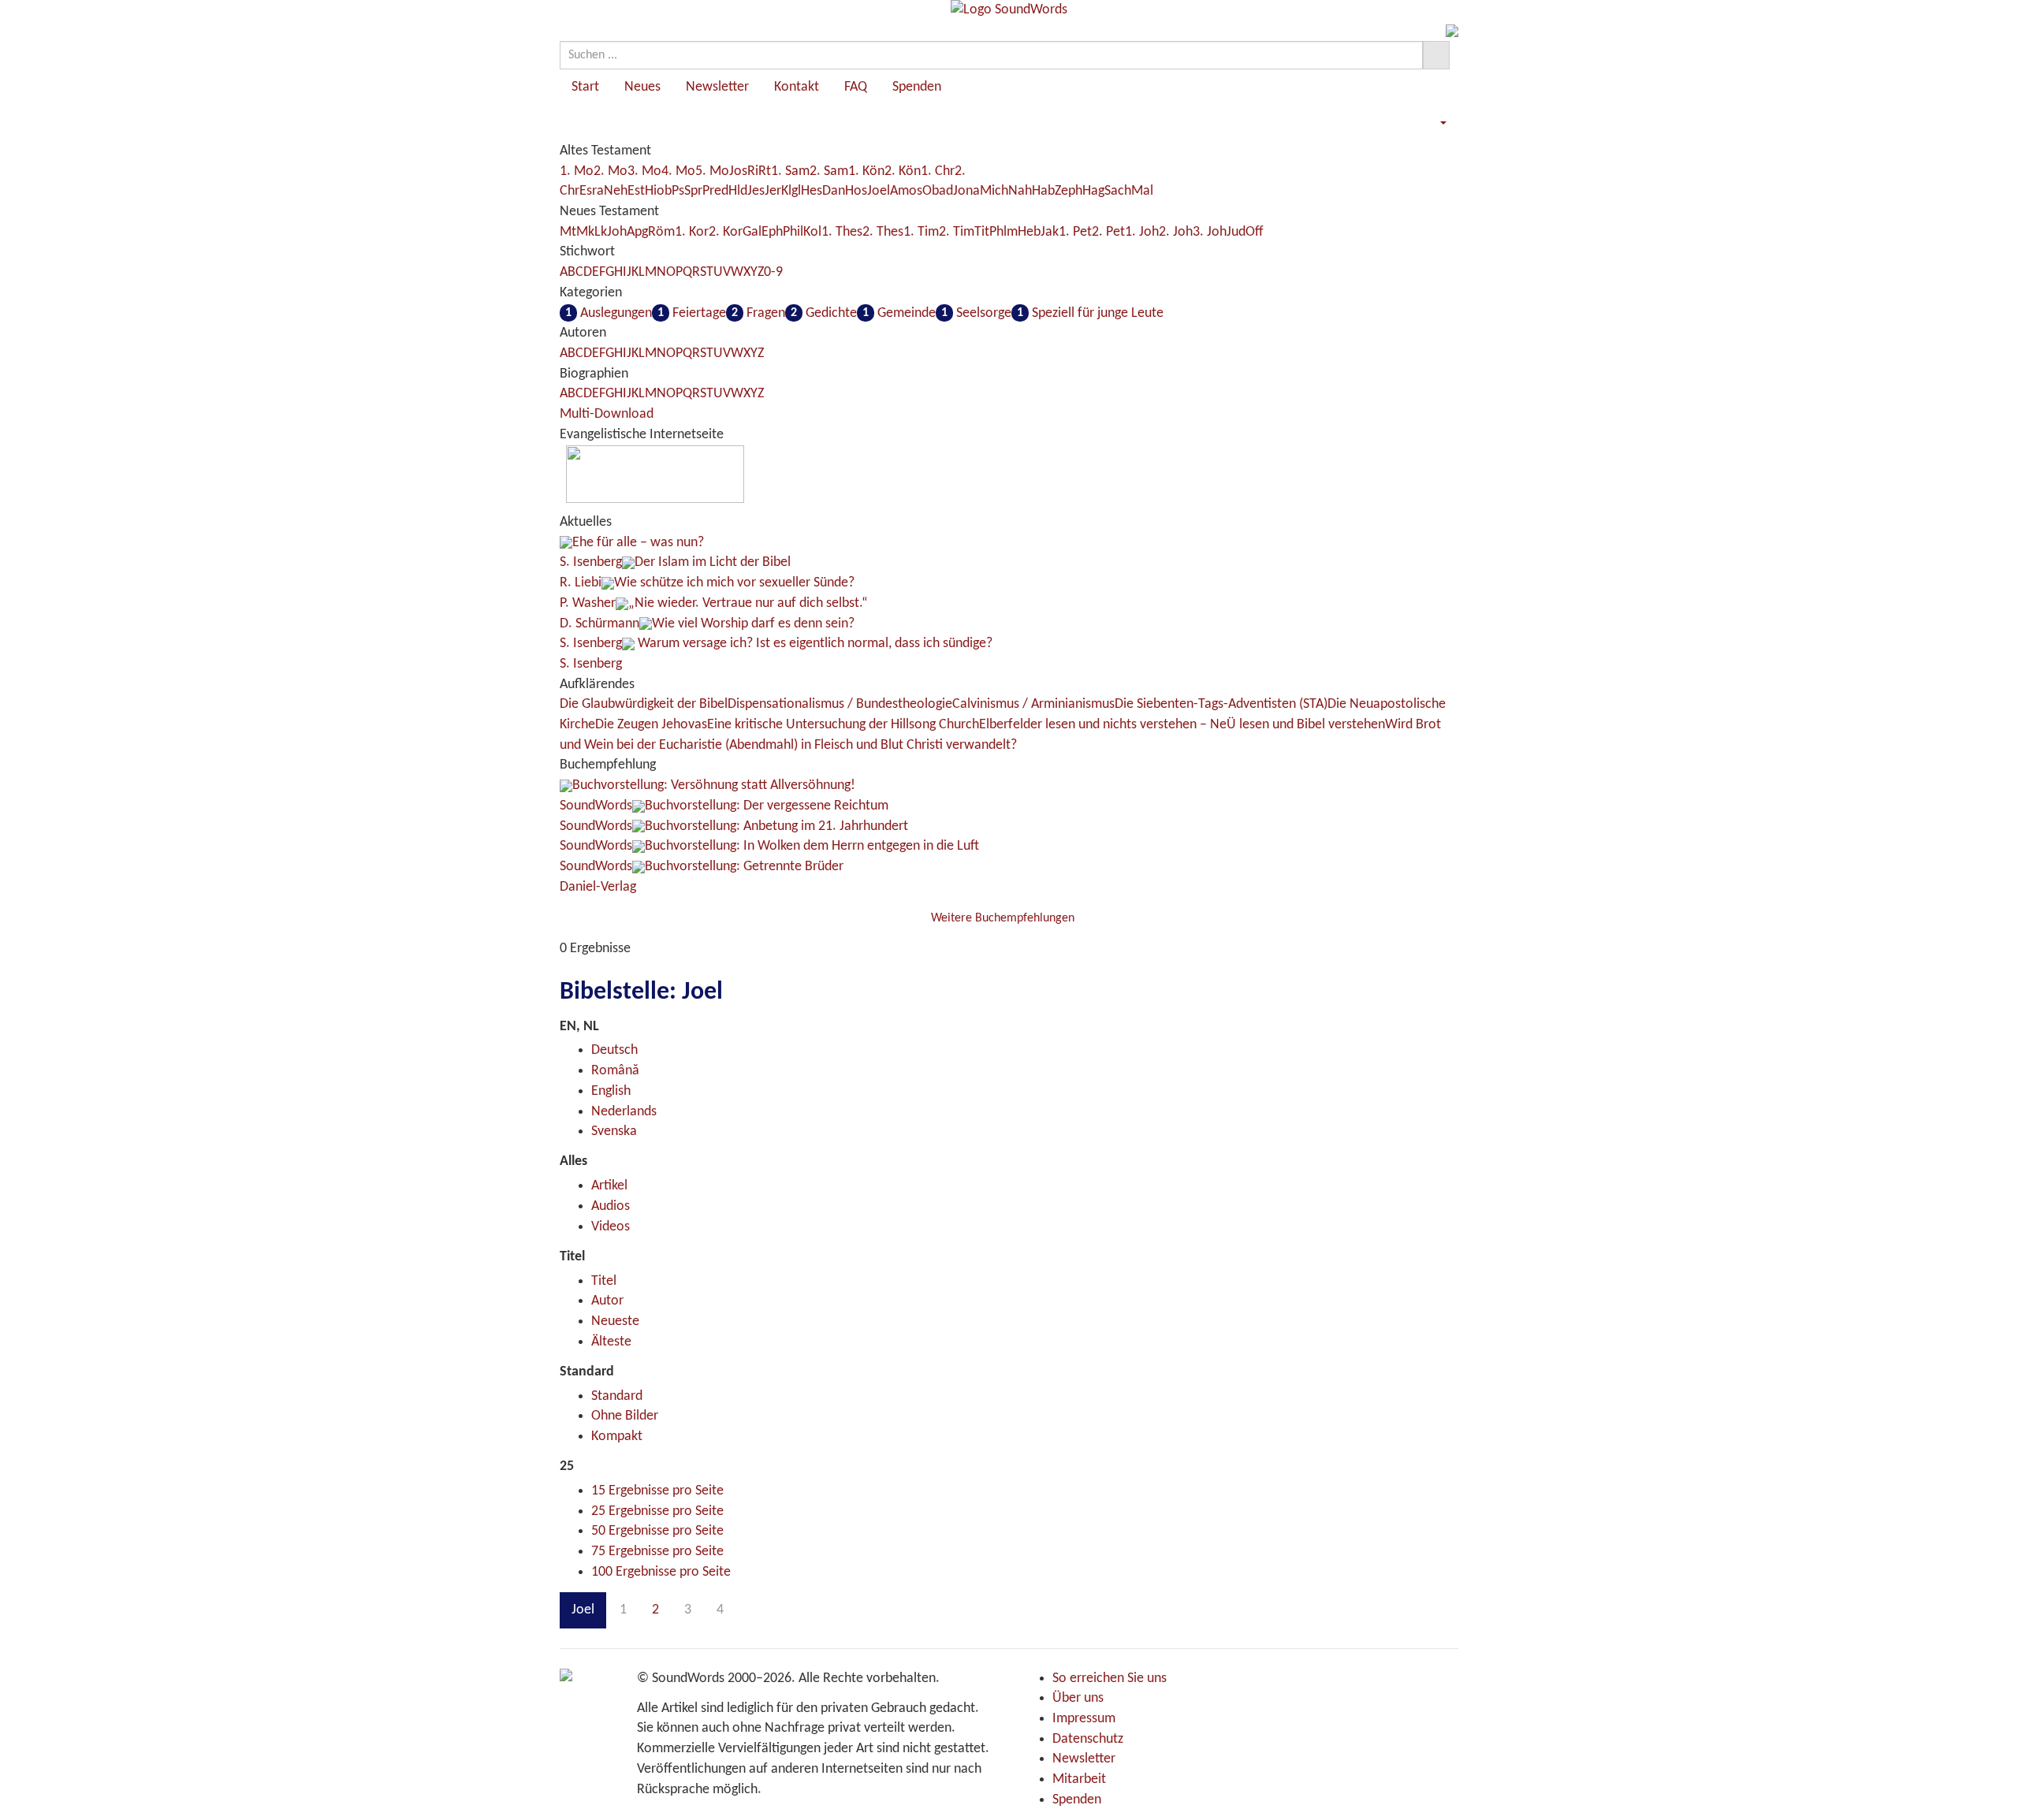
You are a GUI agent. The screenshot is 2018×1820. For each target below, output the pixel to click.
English (611, 1091)
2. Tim (957, 232)
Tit (982, 232)
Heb (1029, 232)
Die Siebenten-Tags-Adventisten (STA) (1221, 704)
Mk (585, 232)
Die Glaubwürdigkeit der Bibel (644, 704)
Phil (793, 232)
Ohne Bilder (625, 1416)
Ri (753, 171)
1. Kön (866, 171)
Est (636, 191)
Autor (607, 1301)
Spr (693, 191)
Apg (637, 232)
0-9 (773, 272)
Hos (856, 191)
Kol (812, 232)
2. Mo (611, 171)
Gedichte (824, 313)
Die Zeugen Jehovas (651, 725)
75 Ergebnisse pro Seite (657, 1552)
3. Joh (1210, 232)
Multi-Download (607, 414)
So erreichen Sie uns (1110, 1679)
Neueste (615, 1321)
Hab (1043, 191)
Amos (906, 191)
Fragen (758, 313)
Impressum (1084, 1719)
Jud (1236, 232)
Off (1255, 232)
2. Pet (1108, 232)
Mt (568, 232)
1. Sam (790, 171)
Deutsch (614, 1050)
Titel (604, 1281)
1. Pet (1075, 232)
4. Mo (678, 171)
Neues (642, 87)
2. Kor (726, 232)
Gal (752, 232)
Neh (616, 191)
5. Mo (712, 171)
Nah (1020, 191)
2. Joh (1176, 232)
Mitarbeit (1079, 1779)
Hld (738, 191)
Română (615, 1071)
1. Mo (577, 171)
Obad (938, 191)
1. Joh (1142, 232)
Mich (994, 191)
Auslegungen (609, 313)
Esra (592, 191)
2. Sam (829, 171)
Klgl (791, 191)
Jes (756, 191)
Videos (611, 1227)
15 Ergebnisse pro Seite (657, 1491)
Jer (773, 191)
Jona (966, 191)
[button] (1443, 123)
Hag (1093, 191)
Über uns (1078, 1698)
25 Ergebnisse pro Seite (657, 1511)
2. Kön (903, 171)
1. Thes (842, 232)
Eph (772, 232)
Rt (765, 171)
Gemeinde (899, 313)
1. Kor (692, 232)
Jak (1050, 232)
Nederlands (624, 1112)
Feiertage (692, 313)
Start (585, 87)
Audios (611, 1206)
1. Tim (921, 232)
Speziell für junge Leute (1090, 313)
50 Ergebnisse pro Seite (657, 1531)
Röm (661, 232)
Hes (812, 191)
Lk (601, 232)
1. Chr (938, 171)
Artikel (609, 1186)
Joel (879, 191)
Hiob (658, 191)
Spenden (917, 87)
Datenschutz (1088, 1739)
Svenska (614, 1131)
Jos (738, 171)
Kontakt (797, 87)
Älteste (611, 1342)
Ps (678, 191)
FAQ (856, 87)
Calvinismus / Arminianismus (1033, 704)
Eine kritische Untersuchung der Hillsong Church (843, 725)
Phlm (1003, 232)
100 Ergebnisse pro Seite (661, 1572)
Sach (1118, 191)
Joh (617, 232)
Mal (1142, 191)
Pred (715, 191)
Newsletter (717, 87)
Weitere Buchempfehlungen (1004, 918)
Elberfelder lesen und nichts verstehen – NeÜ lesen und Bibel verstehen (1182, 725)
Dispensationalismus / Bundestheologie (840, 704)
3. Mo (644, 171)
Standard (617, 1396)
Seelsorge (976, 313)
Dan (834, 191)
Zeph (1069, 191)
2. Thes (883, 232)
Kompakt (617, 1437)
